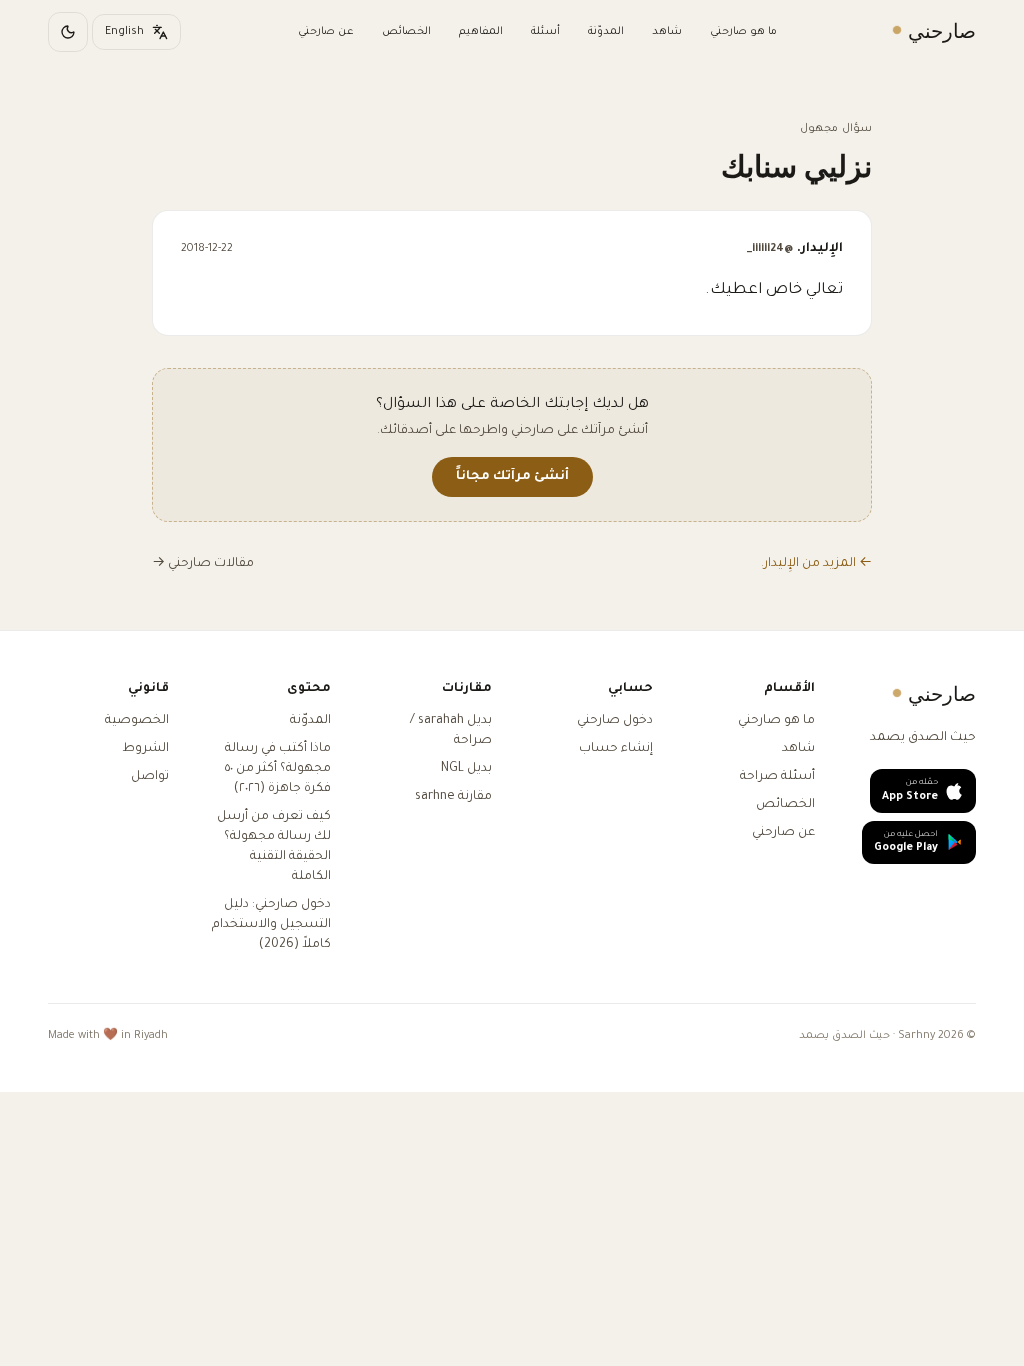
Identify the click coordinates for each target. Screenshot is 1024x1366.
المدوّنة (606, 32)
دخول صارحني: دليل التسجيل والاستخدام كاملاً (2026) (271, 925)
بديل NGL (466, 769)
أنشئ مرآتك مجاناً (512, 477)
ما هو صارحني (743, 32)
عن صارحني (326, 32)
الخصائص (406, 32)
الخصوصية (137, 721)
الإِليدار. (795, 249)
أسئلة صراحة (777, 777)
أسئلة (545, 32)
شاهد (667, 32)
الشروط (145, 749)
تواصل (150, 777)
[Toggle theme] (68, 32)
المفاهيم (481, 32)
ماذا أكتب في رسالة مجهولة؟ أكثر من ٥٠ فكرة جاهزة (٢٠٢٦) (278, 769)
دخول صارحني (615, 721)
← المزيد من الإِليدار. (816, 564)
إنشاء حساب (616, 749)
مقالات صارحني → (203, 564)
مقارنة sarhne (453, 797)
